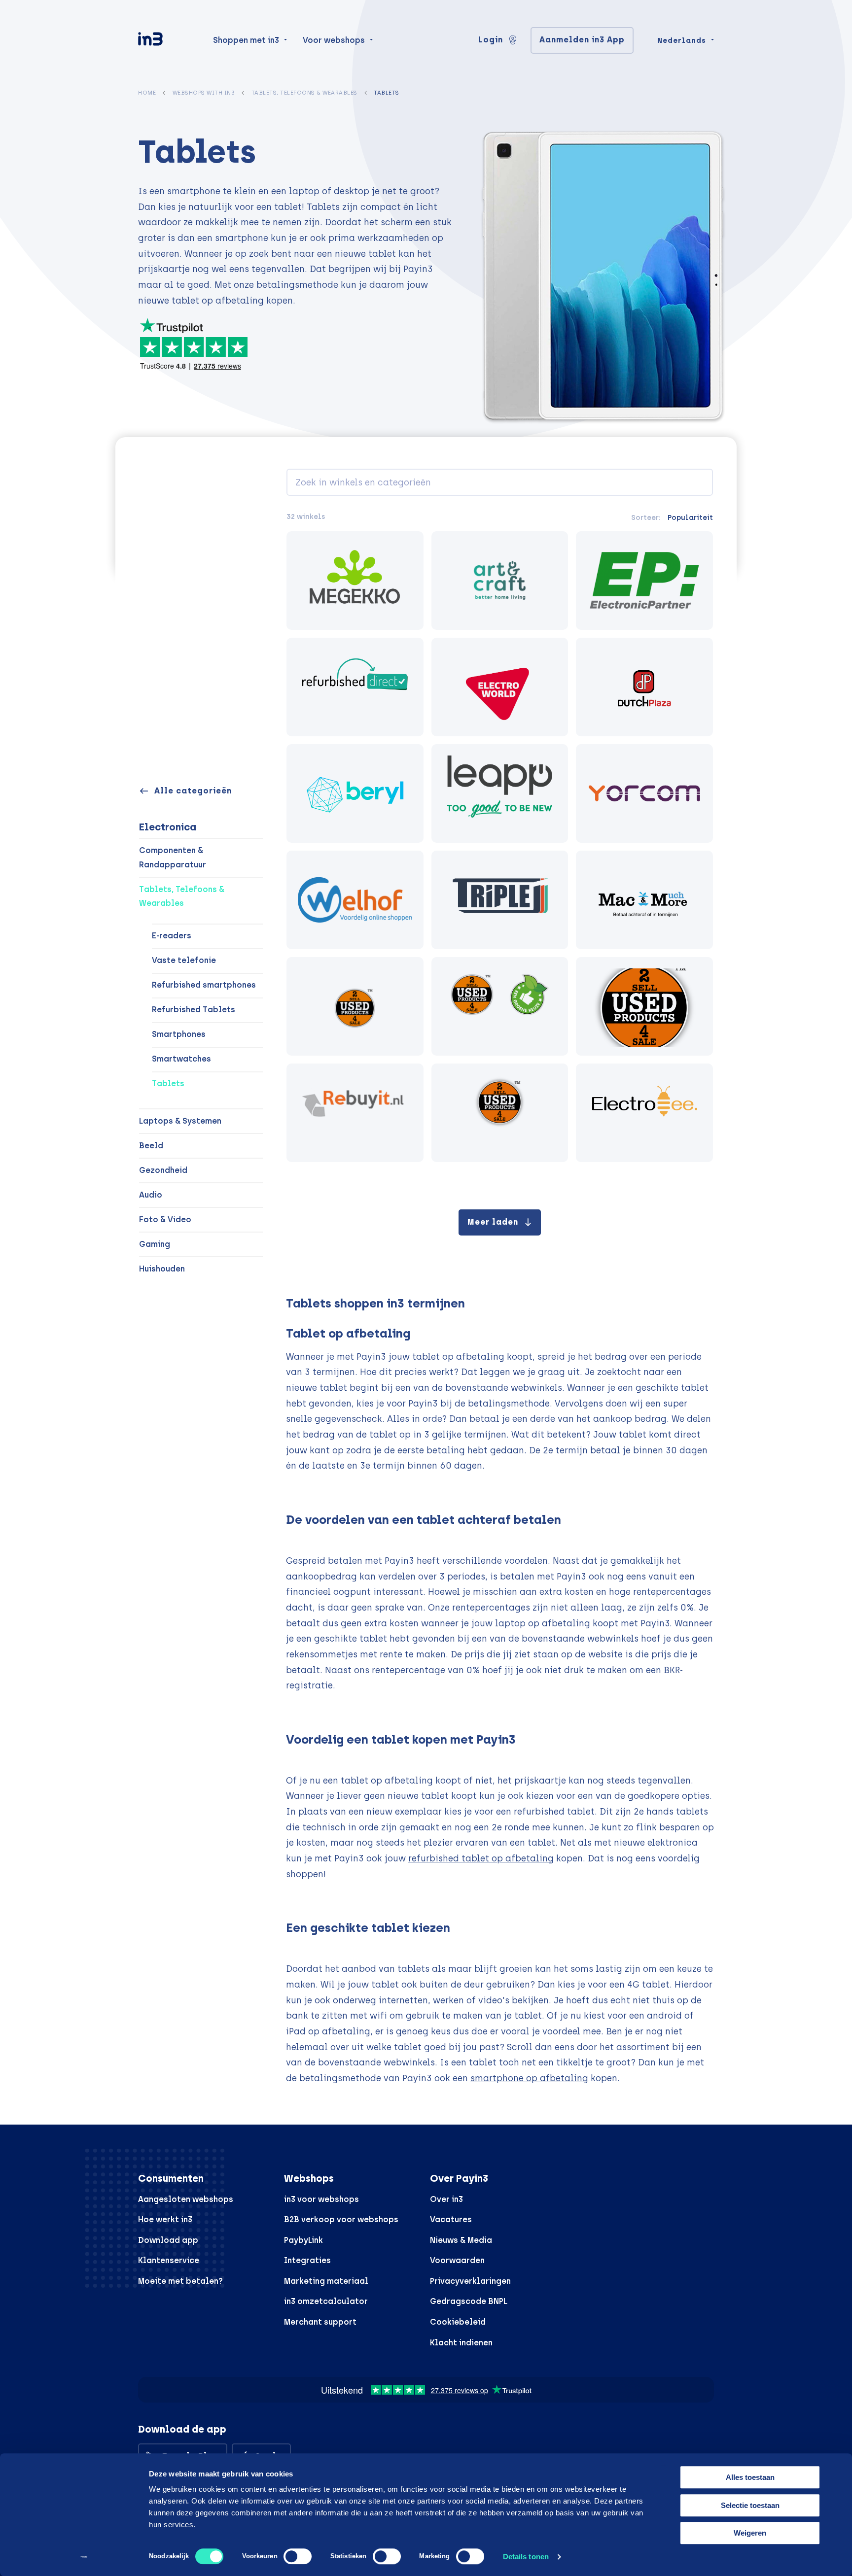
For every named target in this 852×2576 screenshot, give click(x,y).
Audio (151, 1195)
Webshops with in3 (204, 93)
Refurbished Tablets (194, 1010)
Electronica (168, 827)
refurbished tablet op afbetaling (481, 1858)
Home (147, 93)
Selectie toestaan (750, 2505)
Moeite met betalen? (180, 2281)
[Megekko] (355, 581)
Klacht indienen (461, 2343)
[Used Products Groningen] (500, 1006)
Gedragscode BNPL (469, 2301)
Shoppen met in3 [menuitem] (246, 40)
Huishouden (162, 1269)
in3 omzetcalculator (326, 2301)
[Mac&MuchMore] (644, 900)
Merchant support (320, 2322)
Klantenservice (169, 2260)
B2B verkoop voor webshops (341, 2219)
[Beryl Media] (355, 793)
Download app (168, 2240)
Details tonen (526, 2557)
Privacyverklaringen (470, 2281)
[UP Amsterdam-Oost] (500, 1113)
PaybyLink (303, 2240)
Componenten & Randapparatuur (173, 858)
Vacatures (451, 2219)
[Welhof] (355, 900)
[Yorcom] (644, 793)
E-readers (172, 936)
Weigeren (750, 2533)
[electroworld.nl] (500, 687)
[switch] (298, 2556)
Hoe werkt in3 (165, 2219)
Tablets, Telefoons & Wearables (304, 93)
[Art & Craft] (500, 581)
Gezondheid (163, 1170)
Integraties (307, 2260)
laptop (304, 191)
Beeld (151, 1146)
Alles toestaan (750, 2477)
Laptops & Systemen (180, 1121)
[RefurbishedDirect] (355, 687)
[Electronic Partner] (644, 581)
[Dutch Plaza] (644, 687)
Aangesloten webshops (186, 2199)
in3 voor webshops (321, 2199)
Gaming (155, 1244)
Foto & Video (165, 1219)
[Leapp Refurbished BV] (500, 793)
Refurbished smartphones (204, 985)
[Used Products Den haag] (644, 1006)
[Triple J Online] (500, 900)
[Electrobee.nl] (644, 1113)
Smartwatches (181, 1059)
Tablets (168, 1083)
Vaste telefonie (184, 960)
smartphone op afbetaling (529, 2078)
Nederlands (682, 40)
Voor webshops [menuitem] (334, 40)
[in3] (168, 41)
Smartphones (179, 1034)
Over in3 (446, 2199)
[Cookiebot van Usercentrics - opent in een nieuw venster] (84, 2557)
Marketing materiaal (326, 2281)
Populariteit (690, 517)
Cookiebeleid (458, 2322)
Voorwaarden (457, 2260)
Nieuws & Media (461, 2240)
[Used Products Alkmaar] (355, 1006)
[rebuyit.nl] (355, 1113)
